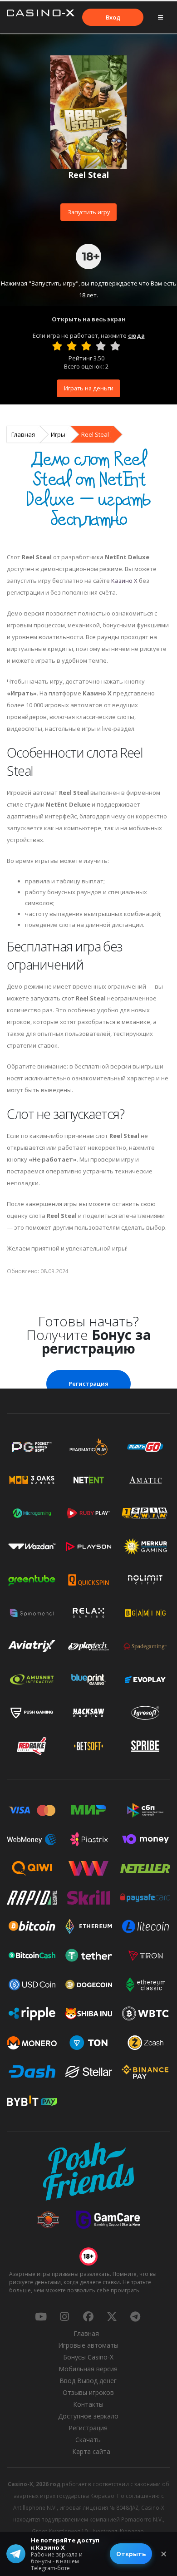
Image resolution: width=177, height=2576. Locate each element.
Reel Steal (95, 434)
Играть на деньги (89, 388)
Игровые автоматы (88, 2345)
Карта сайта (91, 2451)
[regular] (86, 346)
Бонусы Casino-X (88, 2357)
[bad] (57, 346)
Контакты (88, 2404)
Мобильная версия (88, 2369)
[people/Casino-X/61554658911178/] (88, 2316)
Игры (58, 434)
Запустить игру (89, 212)
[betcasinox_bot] (135, 2316)
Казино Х (124, 581)
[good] (101, 346)
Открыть (131, 2554)
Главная (23, 434)
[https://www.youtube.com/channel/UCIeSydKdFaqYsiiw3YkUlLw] (41, 2316)
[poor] (72, 346)
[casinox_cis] (64, 2316)
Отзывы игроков (88, 2392)
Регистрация (88, 1384)
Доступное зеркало (88, 2416)
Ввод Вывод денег (88, 2381)
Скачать (88, 2440)
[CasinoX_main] (112, 2316)
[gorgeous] (115, 346)
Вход (113, 17)
